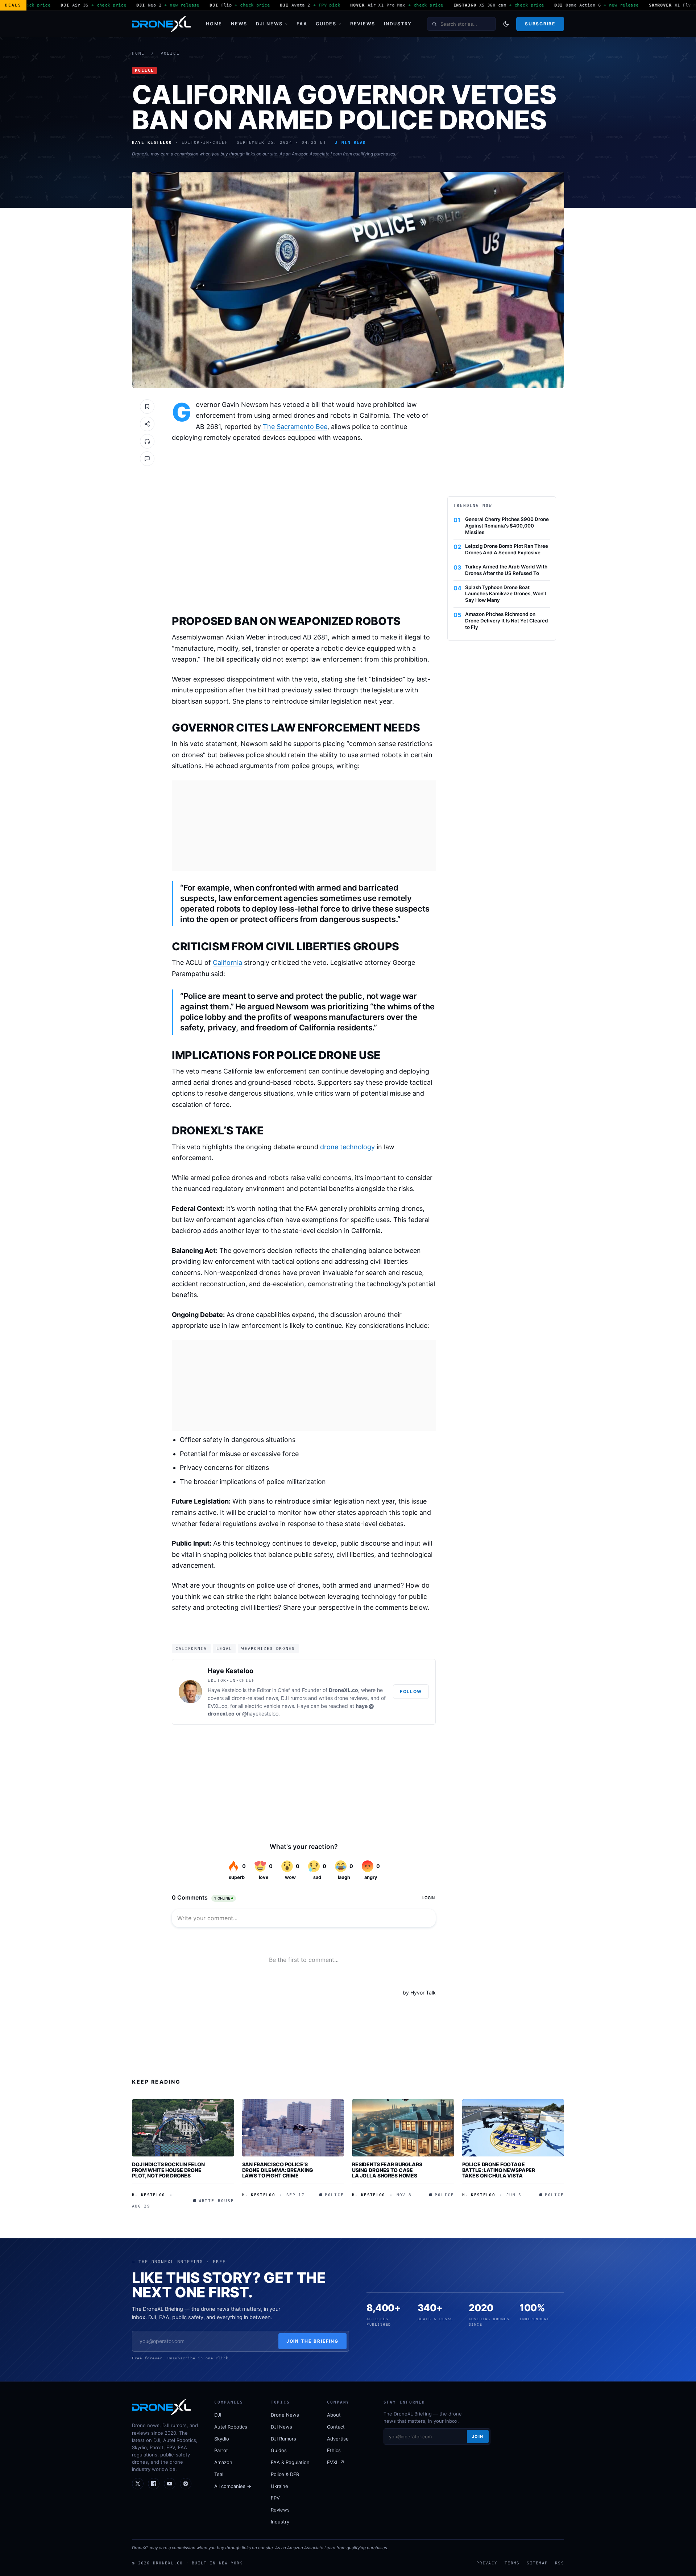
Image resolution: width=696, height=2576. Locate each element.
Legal (224, 1648)
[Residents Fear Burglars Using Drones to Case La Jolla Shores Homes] (403, 2128)
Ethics (334, 2450)
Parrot (221, 2450)
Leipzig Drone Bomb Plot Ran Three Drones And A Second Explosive (507, 549)
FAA (302, 24)
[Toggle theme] (506, 24)
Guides (326, 24)
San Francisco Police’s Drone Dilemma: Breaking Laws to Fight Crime (278, 2170)
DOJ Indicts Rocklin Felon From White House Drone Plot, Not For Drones (168, 2170)
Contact (336, 2427)
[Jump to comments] (147, 459)
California (227, 962)
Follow (411, 1691)
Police (170, 53)
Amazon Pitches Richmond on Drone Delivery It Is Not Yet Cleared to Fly (507, 621)
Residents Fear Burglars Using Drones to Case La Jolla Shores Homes (387, 2170)
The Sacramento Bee (295, 427)
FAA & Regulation (290, 2462)
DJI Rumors (283, 2439)
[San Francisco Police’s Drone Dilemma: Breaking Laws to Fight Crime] (293, 2128)
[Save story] (147, 407)
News (239, 24)
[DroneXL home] (161, 24)
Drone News (285, 2415)
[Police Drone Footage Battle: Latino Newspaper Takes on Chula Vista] (513, 2128)
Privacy (487, 2563)
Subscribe (540, 24)
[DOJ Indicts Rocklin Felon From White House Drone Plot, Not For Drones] (183, 2128)
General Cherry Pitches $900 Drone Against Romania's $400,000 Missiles (507, 526)
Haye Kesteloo (231, 1671)
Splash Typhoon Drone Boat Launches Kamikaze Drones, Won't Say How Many (506, 594)
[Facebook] (154, 2484)
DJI (218, 2415)
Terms (512, 2563)
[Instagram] (186, 2484)
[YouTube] (170, 2484)
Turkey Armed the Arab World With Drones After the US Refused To (506, 570)
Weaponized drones (268, 1648)
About (334, 2415)
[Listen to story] (147, 441)
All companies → (233, 2486)
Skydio (222, 2439)
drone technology (347, 1147)
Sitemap (537, 2563)
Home (214, 24)
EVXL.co (217, 1706)
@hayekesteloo (260, 1714)
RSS (560, 2563)
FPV (275, 2498)
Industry (398, 24)
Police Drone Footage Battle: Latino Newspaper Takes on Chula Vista (499, 2170)
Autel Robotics (231, 2427)
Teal (219, 2474)
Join (478, 2437)
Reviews (363, 24)
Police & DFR (285, 2474)
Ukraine (279, 2486)
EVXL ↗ (336, 2462)
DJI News (269, 24)
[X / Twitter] (138, 2484)
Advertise (338, 2439)
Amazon (223, 2462)
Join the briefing (313, 2341)
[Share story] (147, 424)
